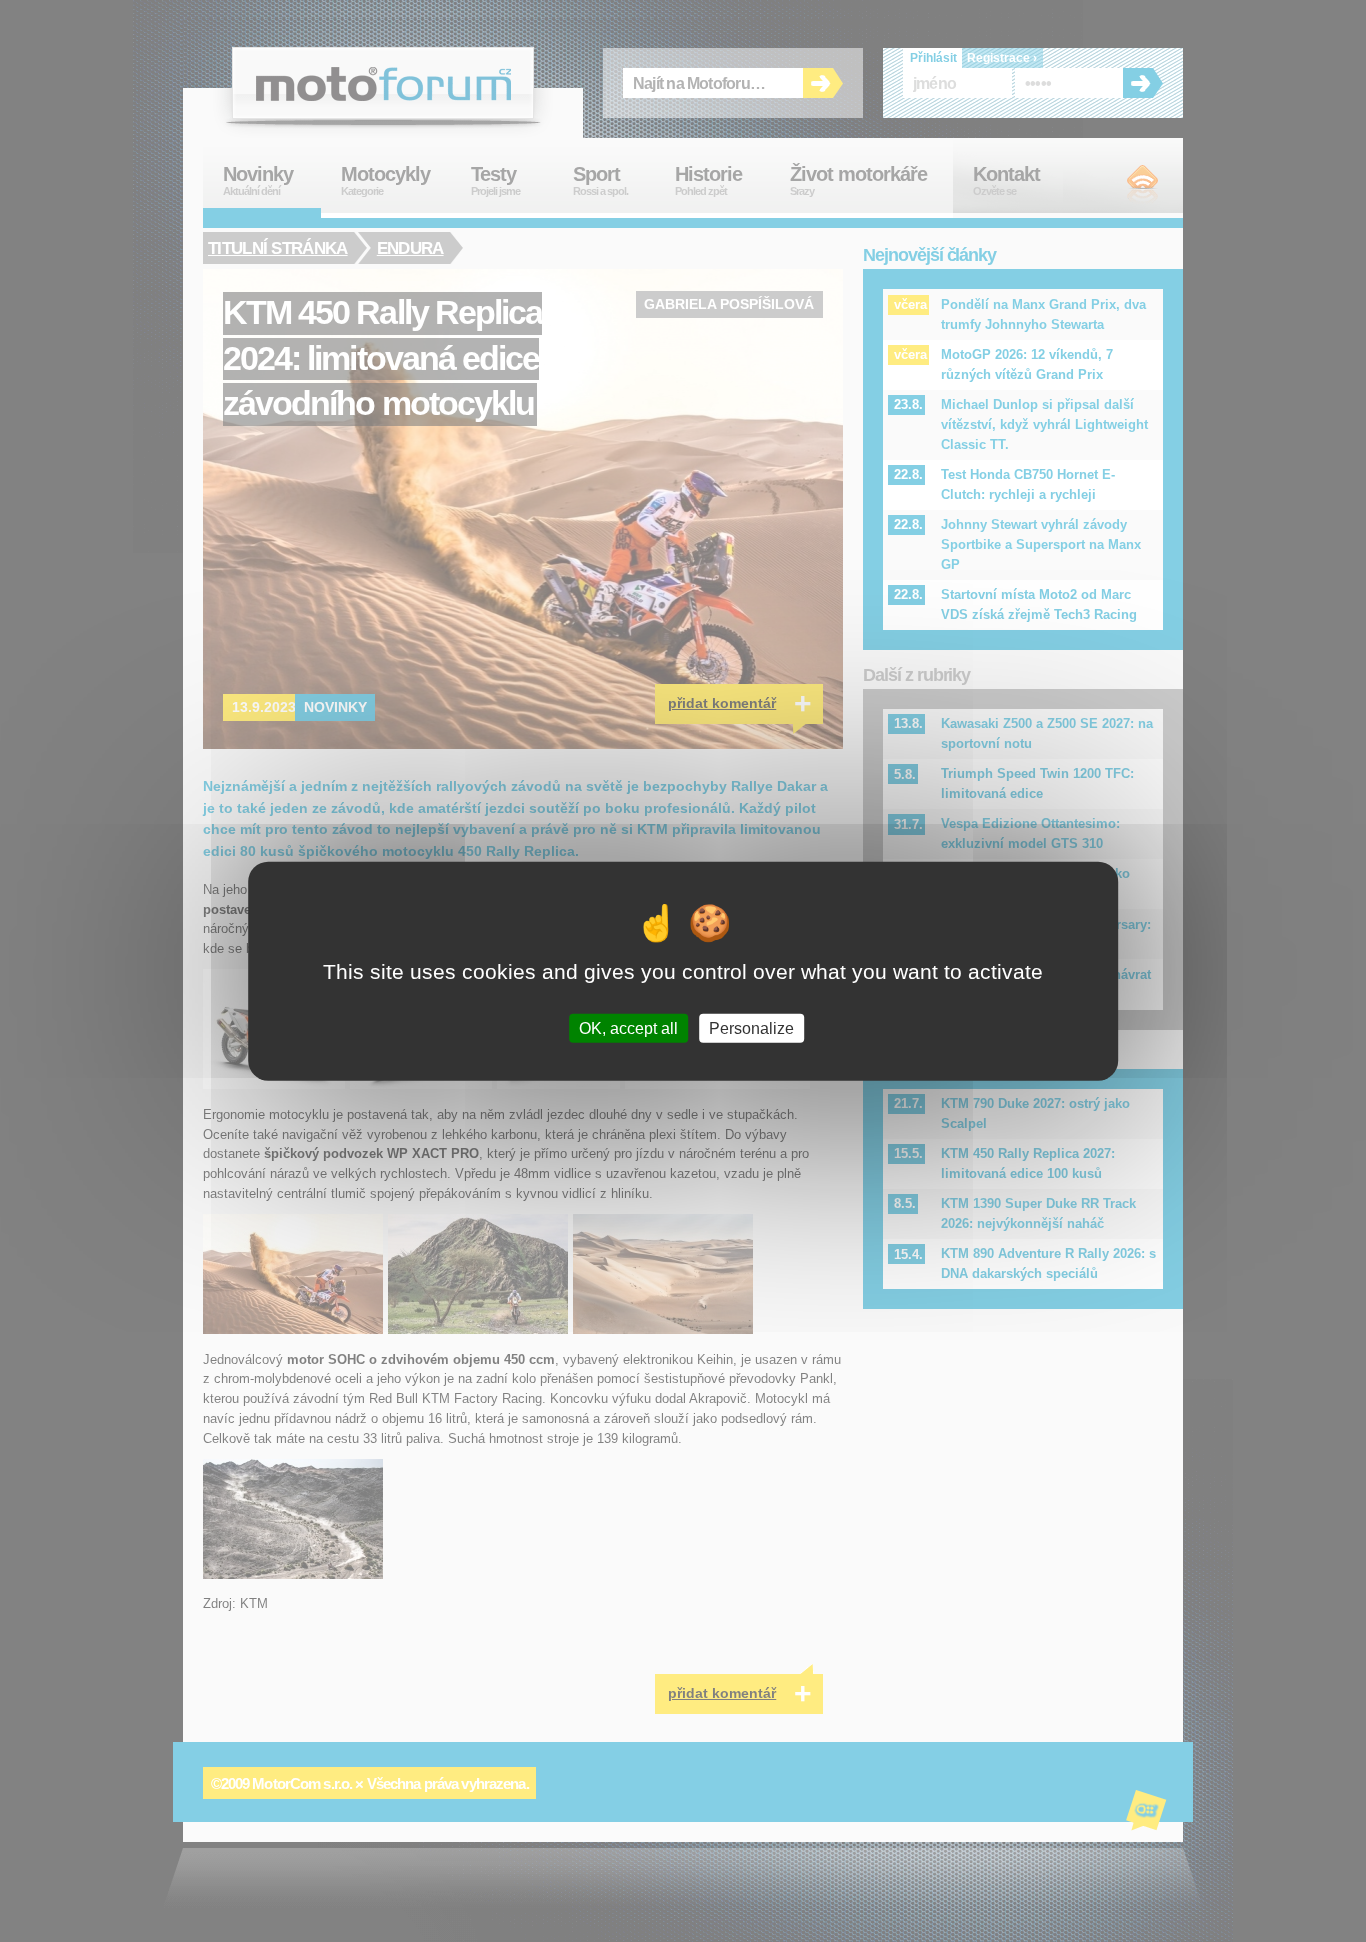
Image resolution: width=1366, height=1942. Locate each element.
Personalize (751, 1027)
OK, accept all (628, 1027)
